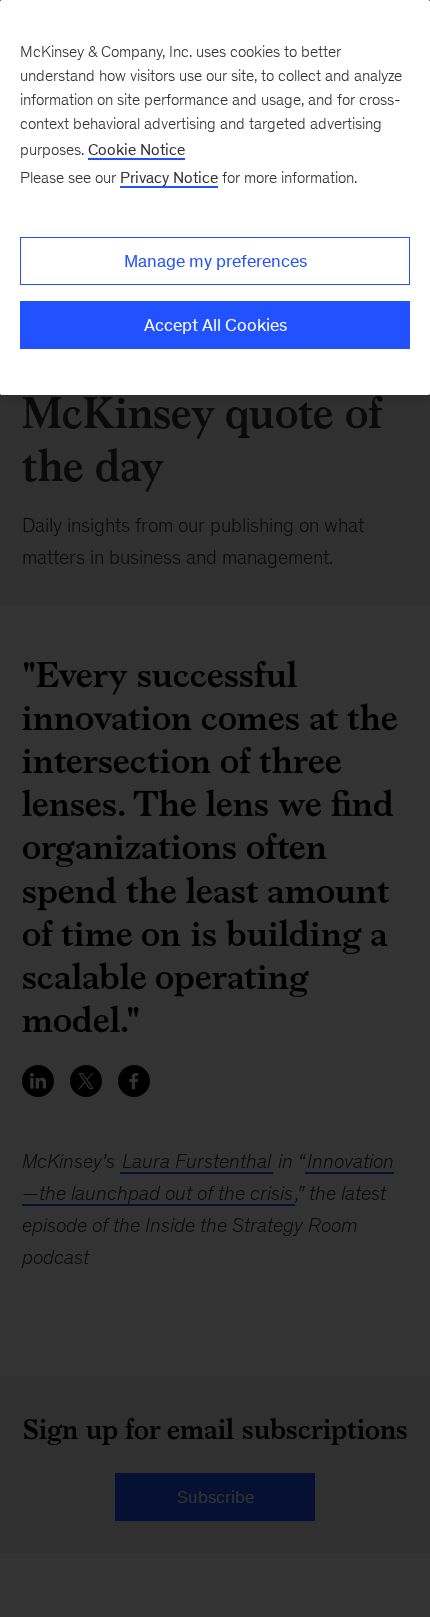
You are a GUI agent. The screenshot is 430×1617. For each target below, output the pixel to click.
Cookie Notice (136, 149)
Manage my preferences (215, 261)
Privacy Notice (169, 177)
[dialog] (215, 197)
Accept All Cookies (215, 325)
